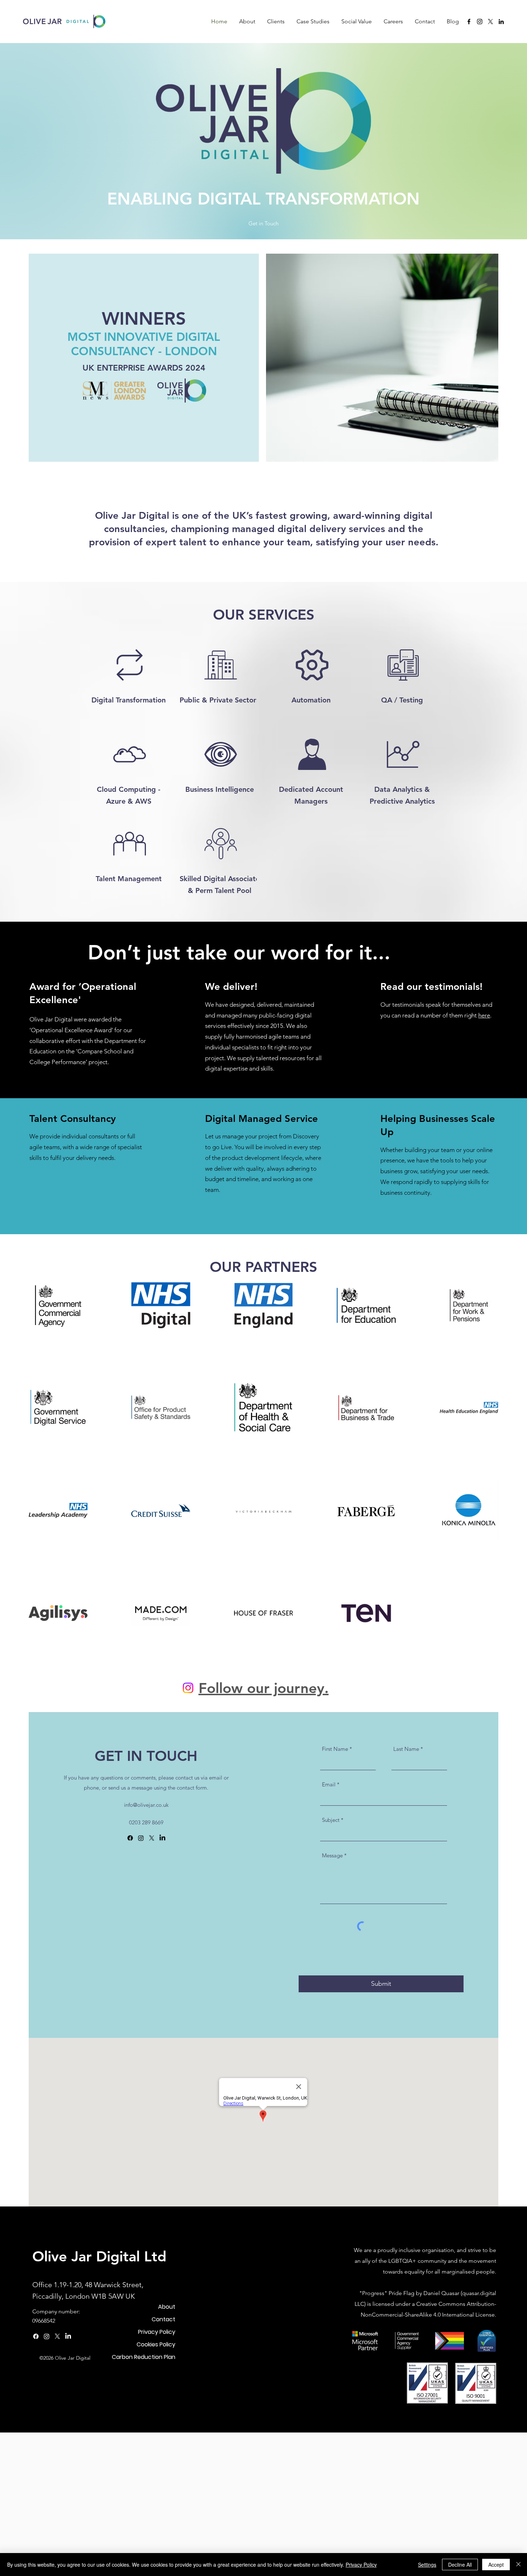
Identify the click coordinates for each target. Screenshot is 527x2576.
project (98, 1062)
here (484, 1015)
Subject (331, 1820)
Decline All (460, 2565)
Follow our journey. (264, 1688)
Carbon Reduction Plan (144, 2357)
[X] (490, 22)
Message (332, 1855)
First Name (335, 1749)
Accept (496, 2565)
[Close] (518, 2565)
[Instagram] (188, 1688)
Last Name (406, 1749)
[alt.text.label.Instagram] (480, 22)
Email (329, 1784)
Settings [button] (427, 2565)
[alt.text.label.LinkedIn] (501, 22)
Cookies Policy (156, 2344)
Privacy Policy (157, 2332)
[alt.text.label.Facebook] (469, 22)
